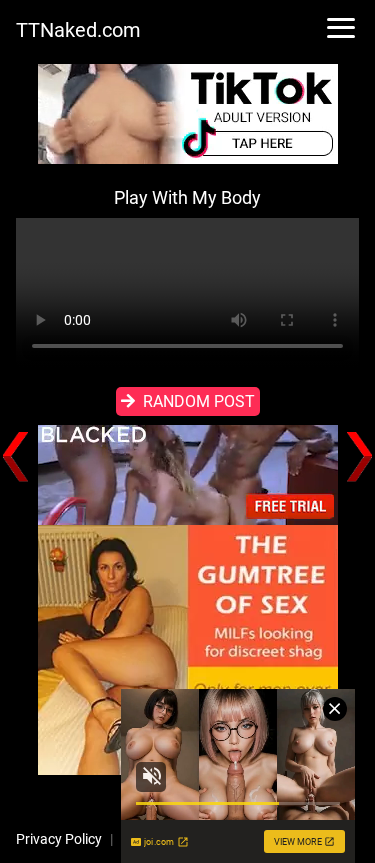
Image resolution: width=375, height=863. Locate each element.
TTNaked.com (78, 30)
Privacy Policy (59, 839)
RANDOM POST (199, 401)
